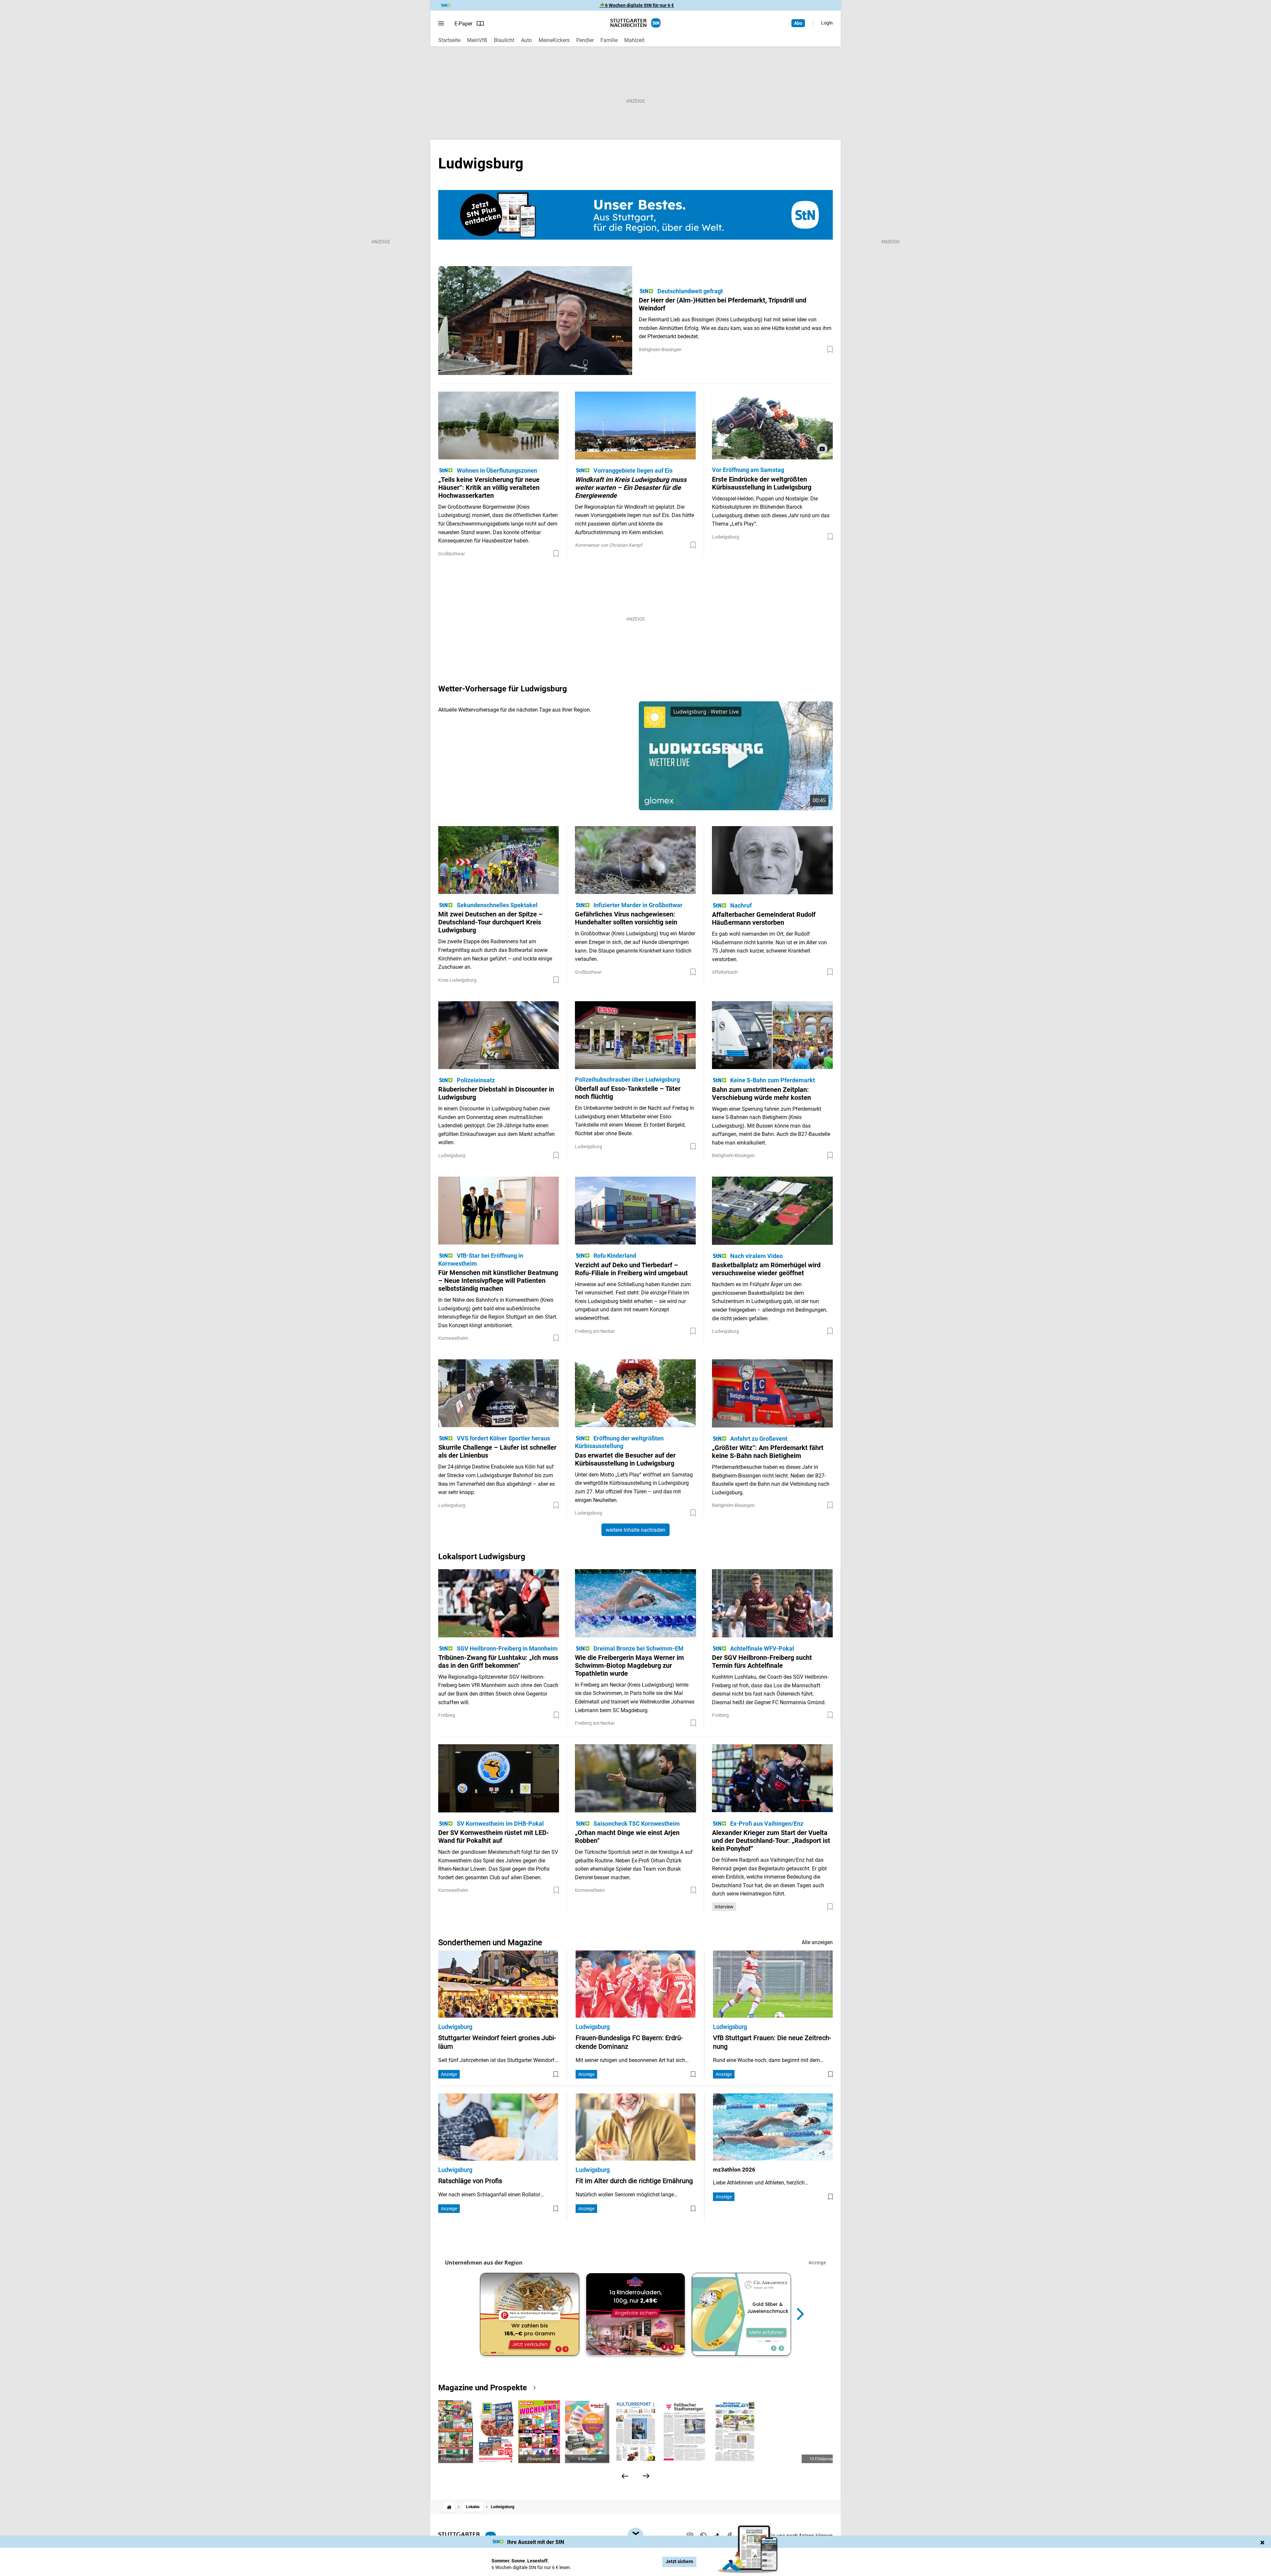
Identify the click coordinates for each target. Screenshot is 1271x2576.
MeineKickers (554, 40)
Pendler (585, 40)
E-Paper (463, 24)
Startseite (449, 40)
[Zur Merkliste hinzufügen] (830, 350)
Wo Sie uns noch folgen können (796, 2536)
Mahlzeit (634, 40)
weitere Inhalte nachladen (635, 1530)
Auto (526, 40)
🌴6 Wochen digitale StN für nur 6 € (637, 5)
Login (827, 23)
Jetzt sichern (679, 2562)
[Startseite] (449, 2507)
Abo (798, 23)
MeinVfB (477, 40)
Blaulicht (504, 40)
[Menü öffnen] (441, 23)
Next (800, 2314)
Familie (609, 40)
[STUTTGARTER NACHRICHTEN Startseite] (635, 23)
